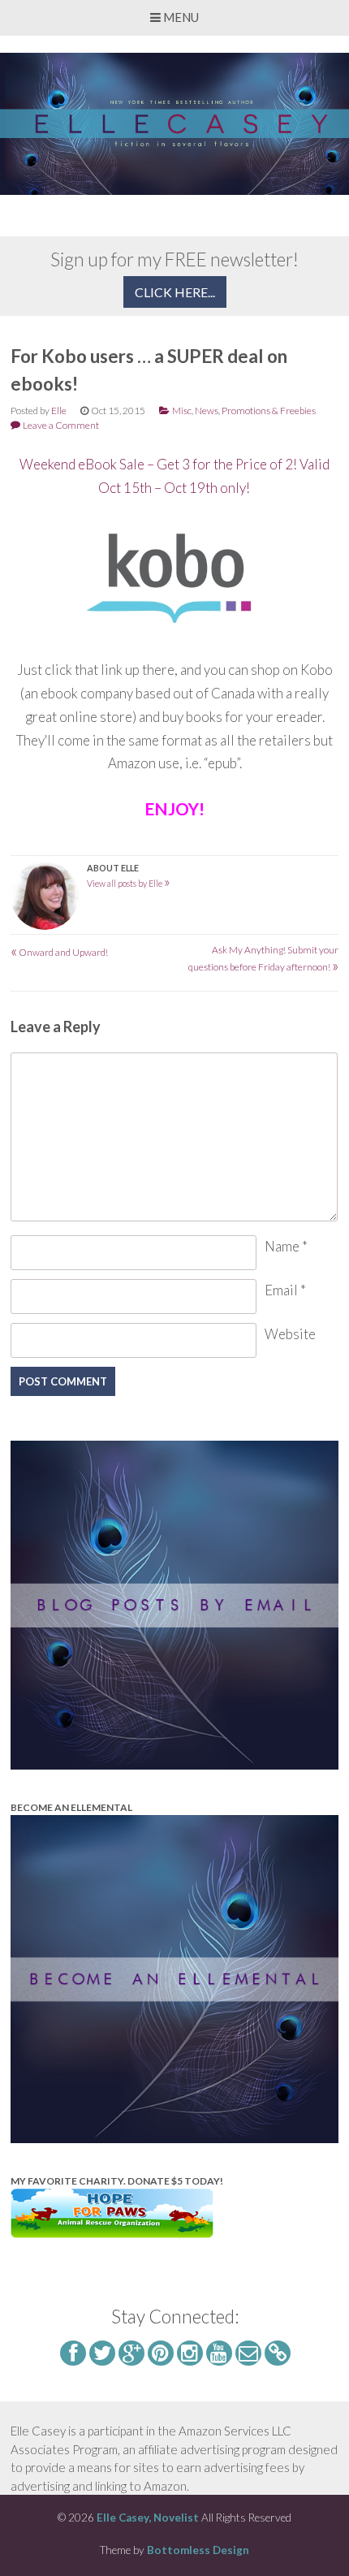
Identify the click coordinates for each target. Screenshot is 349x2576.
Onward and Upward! (59, 952)
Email (285, 1290)
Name (286, 1246)
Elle (59, 411)
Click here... (175, 292)
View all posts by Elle (129, 883)
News (207, 411)
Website (290, 1334)
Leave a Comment (61, 425)
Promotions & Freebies (269, 411)
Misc (182, 411)
